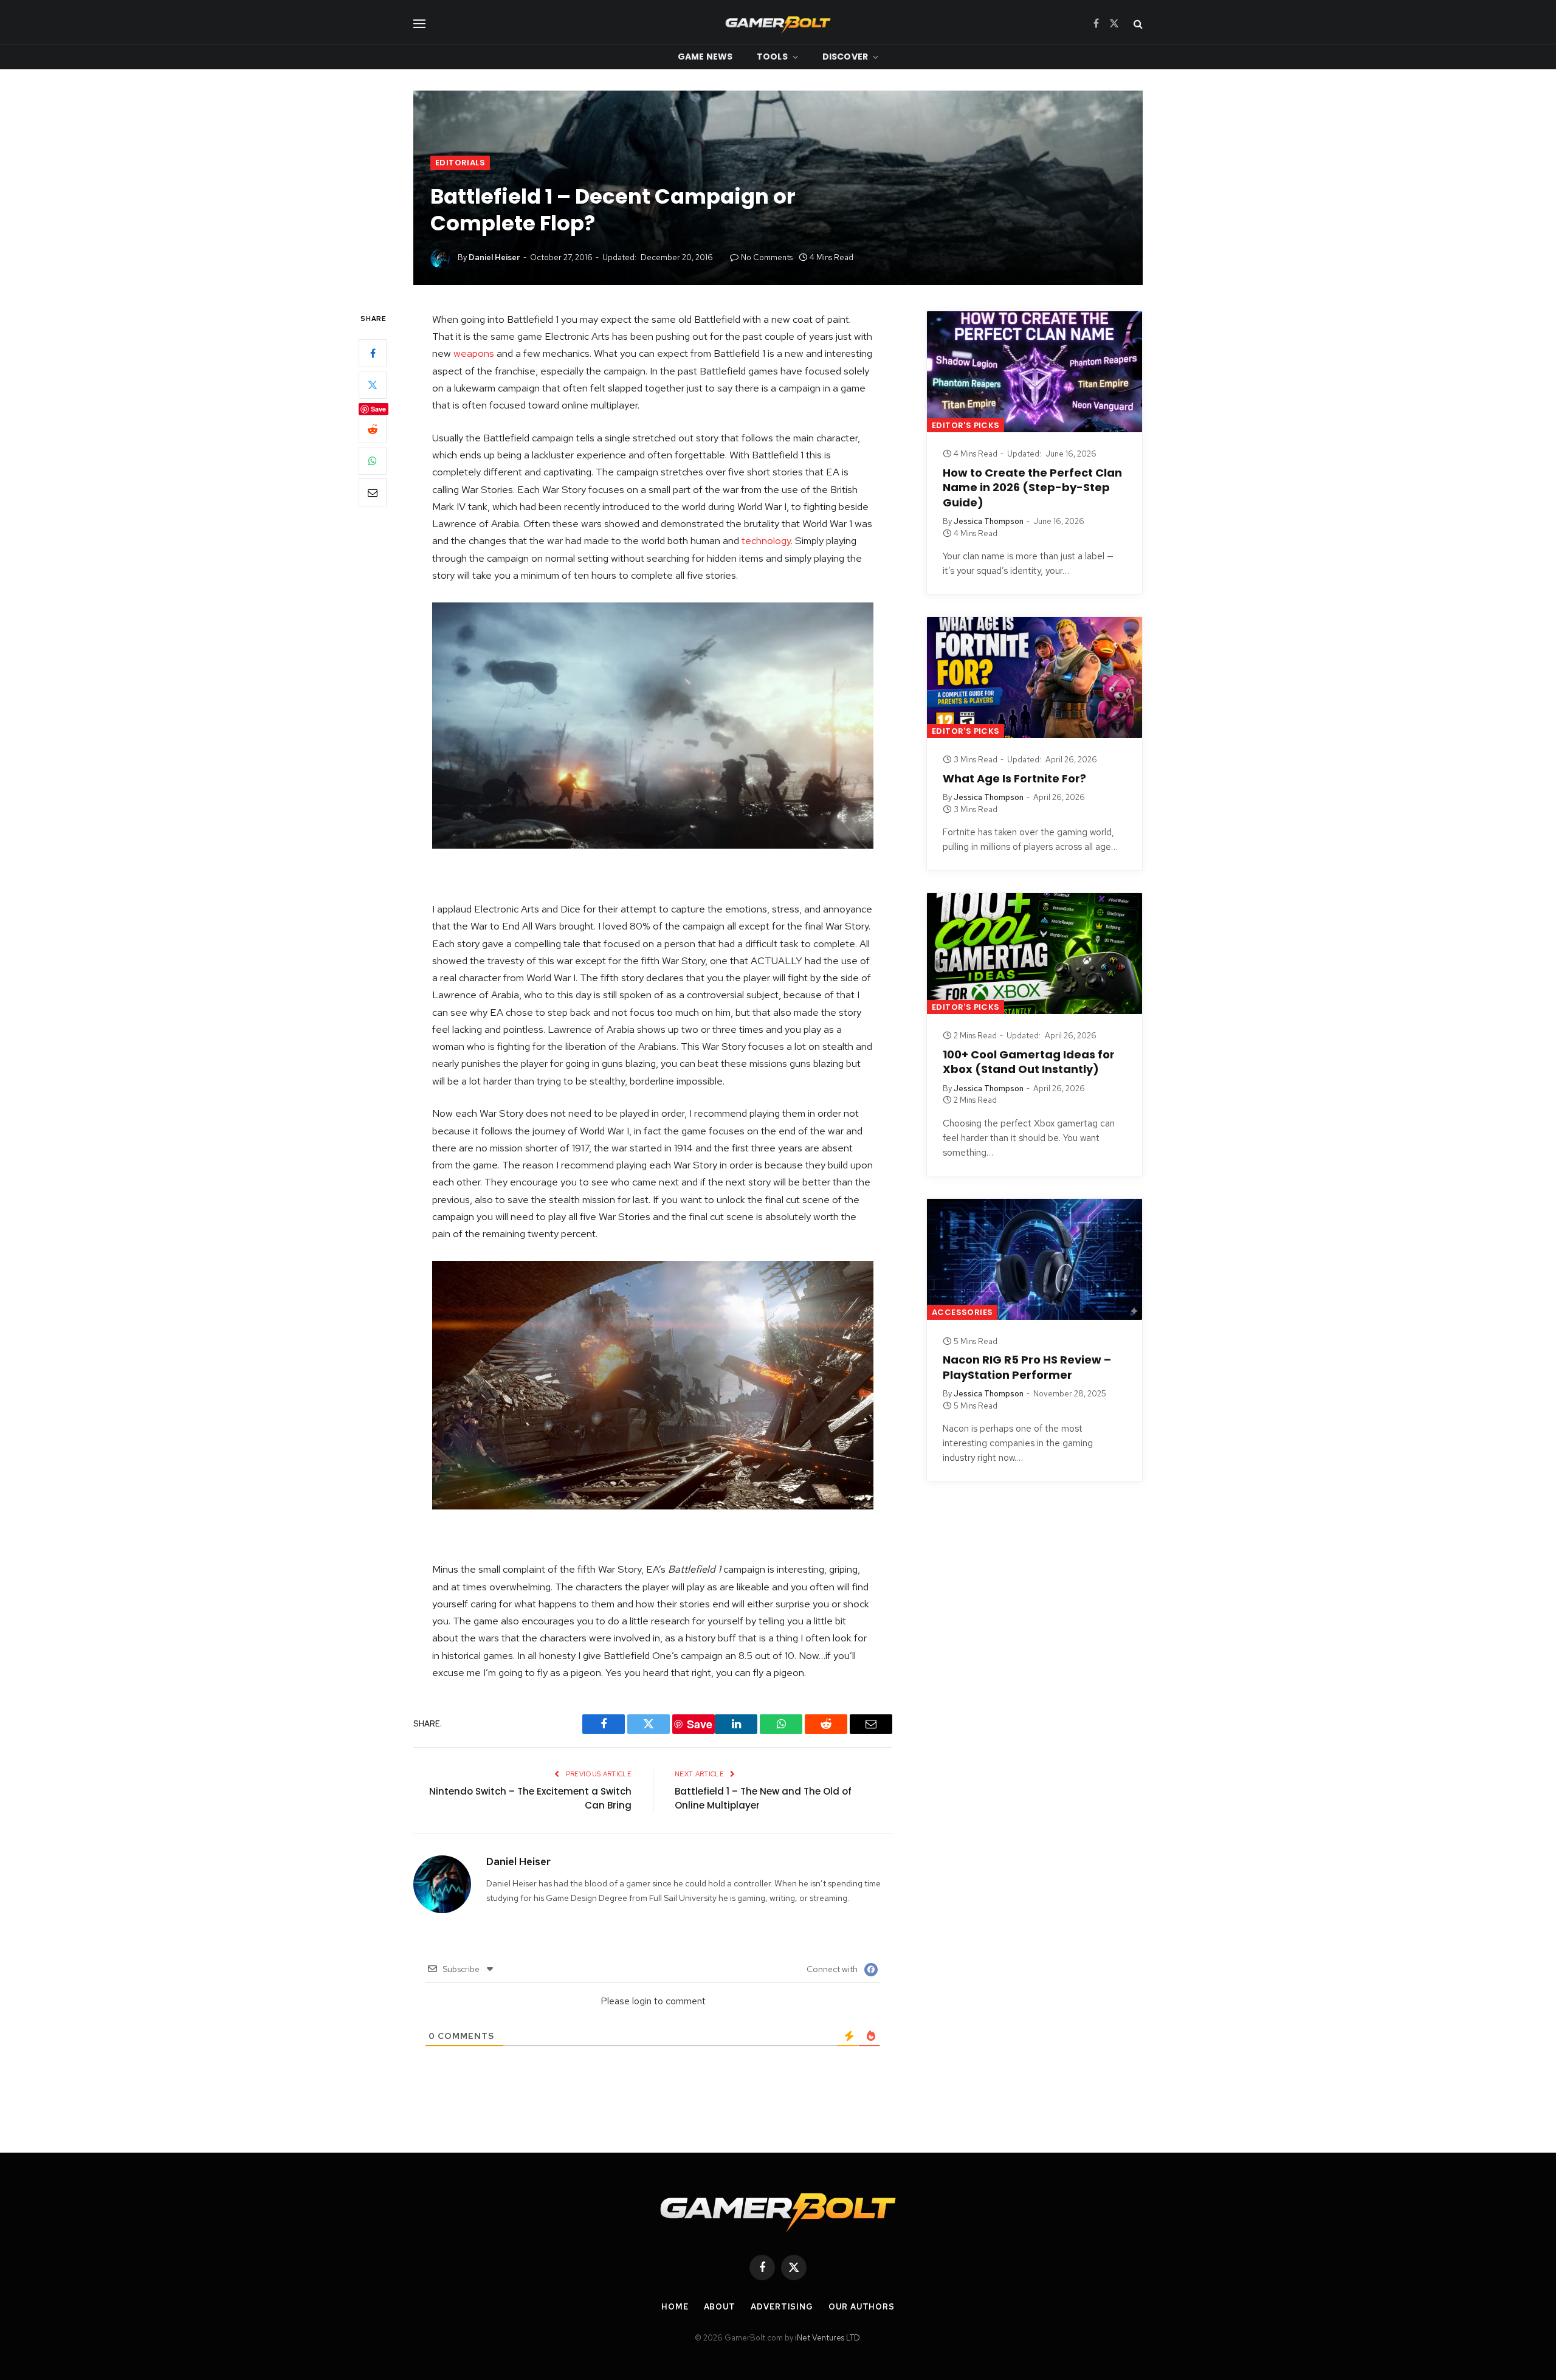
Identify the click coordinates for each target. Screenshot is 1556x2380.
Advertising (782, 2307)
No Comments (767, 257)
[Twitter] (373, 385)
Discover (845, 57)
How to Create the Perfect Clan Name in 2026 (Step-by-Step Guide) (1032, 488)
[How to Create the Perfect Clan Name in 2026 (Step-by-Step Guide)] (1034, 372)
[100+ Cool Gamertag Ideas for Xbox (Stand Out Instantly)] (1034, 954)
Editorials (460, 163)
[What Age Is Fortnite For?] (1034, 678)
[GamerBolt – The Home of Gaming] (778, 23)
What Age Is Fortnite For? (1014, 779)
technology (766, 540)
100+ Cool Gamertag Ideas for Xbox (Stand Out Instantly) (1029, 1062)
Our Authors (862, 2307)
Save (378, 409)
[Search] (1137, 23)
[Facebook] (373, 353)
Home (675, 2307)
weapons (474, 353)
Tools (772, 57)
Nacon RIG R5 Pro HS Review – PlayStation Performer (1027, 1367)
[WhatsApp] (373, 461)
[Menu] (419, 23)
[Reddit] (373, 429)
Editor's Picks (966, 425)
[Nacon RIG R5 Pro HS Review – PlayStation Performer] (1034, 1259)
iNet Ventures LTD (827, 2338)
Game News (705, 57)
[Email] (373, 492)
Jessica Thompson (989, 521)
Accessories (962, 1312)
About (720, 2307)
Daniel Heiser (494, 257)
